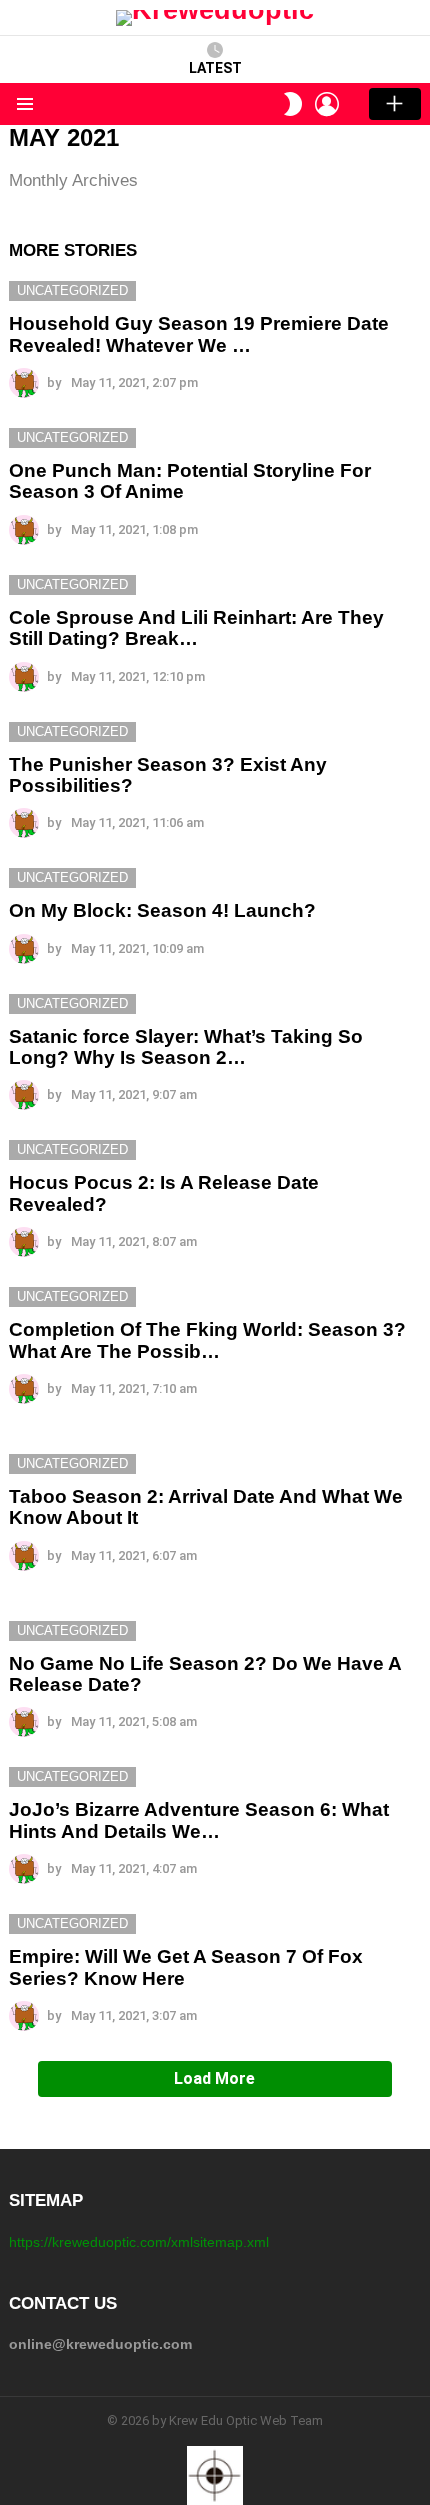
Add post (395, 104)
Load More (214, 2078)
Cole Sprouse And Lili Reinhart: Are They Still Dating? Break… (196, 628)
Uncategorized (72, 290)
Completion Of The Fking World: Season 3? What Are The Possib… (207, 1340)
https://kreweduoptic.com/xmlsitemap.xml (139, 2242)
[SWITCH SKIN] (293, 104)
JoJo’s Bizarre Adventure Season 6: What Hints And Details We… (199, 1820)
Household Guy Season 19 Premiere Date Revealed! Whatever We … (199, 334)
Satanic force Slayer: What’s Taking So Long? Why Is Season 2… (186, 1047)
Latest (215, 68)
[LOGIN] (327, 104)
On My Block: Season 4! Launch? (162, 910)
